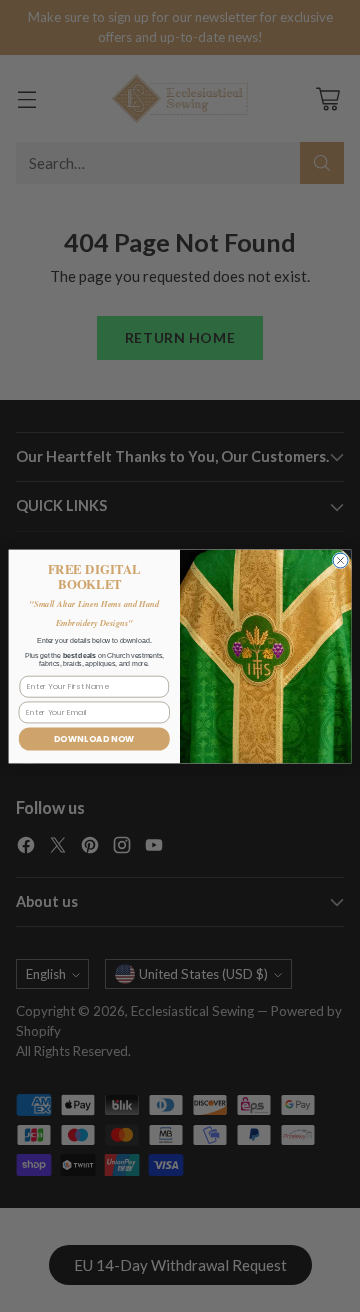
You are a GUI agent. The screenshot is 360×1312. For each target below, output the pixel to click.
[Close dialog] (340, 560)
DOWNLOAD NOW (94, 739)
